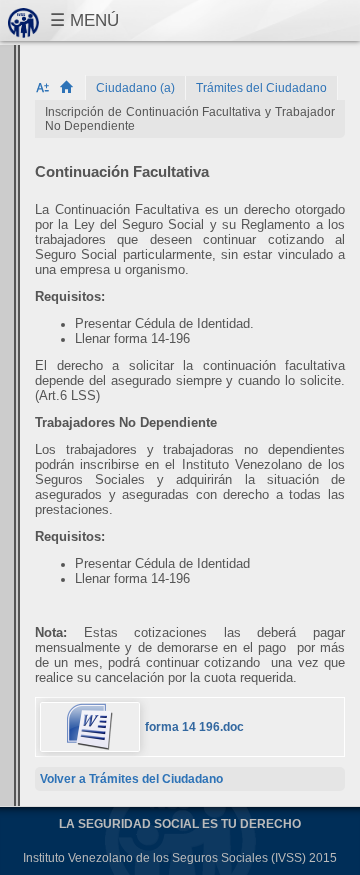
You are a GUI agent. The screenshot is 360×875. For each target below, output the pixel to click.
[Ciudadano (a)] (135, 88)
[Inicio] (72, 87)
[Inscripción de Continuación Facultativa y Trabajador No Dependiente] (190, 119)
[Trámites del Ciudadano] (261, 88)
